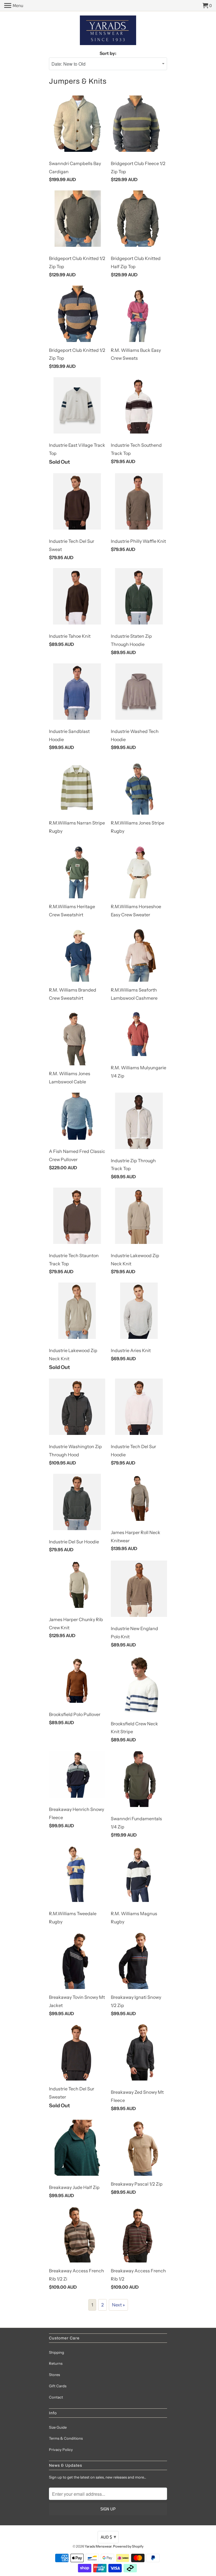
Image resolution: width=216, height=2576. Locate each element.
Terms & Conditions (66, 2438)
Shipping (57, 2352)
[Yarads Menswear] (108, 31)
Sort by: (108, 53)
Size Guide (58, 2427)
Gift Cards (58, 2386)
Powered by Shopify (128, 2546)
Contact (56, 2397)
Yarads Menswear (98, 2546)
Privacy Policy (61, 2450)
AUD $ (108, 2537)
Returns (56, 2363)
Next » (118, 2305)
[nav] (14, 6)
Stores (54, 2375)
